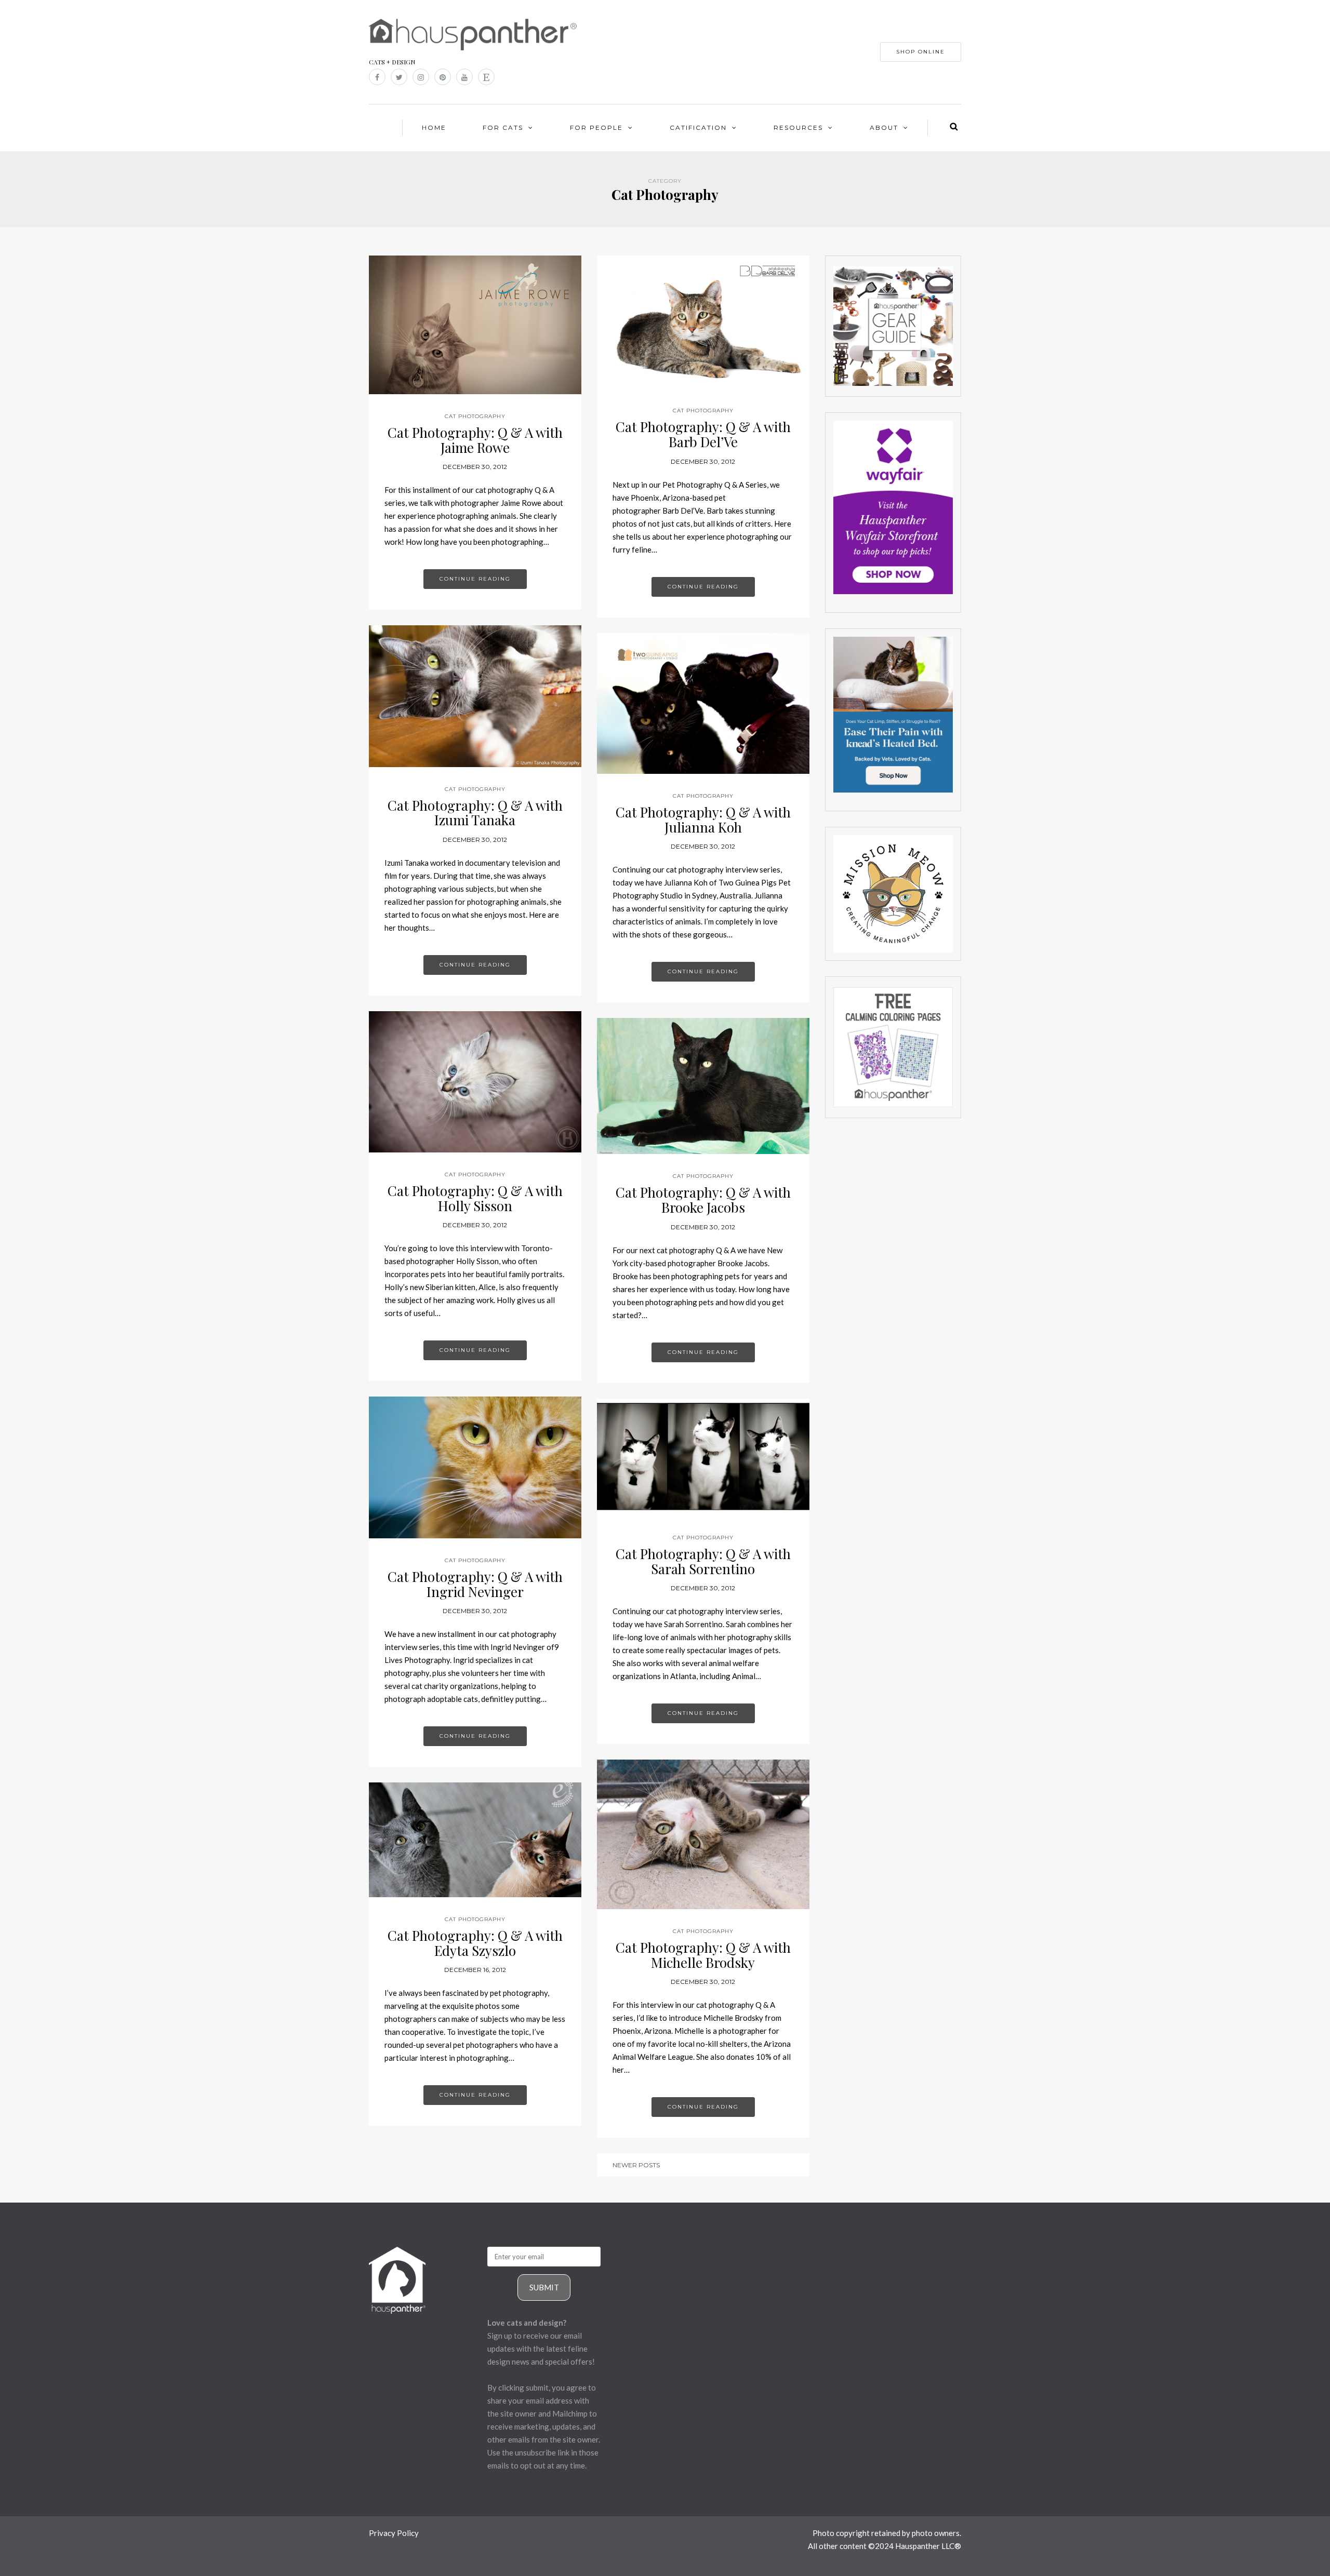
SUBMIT (544, 2287)
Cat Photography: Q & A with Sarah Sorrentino (703, 1561)
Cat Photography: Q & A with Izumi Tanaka (475, 813)
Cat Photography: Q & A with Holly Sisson (475, 1198)
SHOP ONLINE (921, 52)
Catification (698, 128)
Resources (798, 128)
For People (596, 128)
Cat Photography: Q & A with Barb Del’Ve (703, 434)
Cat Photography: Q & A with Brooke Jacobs (703, 1200)
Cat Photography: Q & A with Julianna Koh (703, 820)
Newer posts (636, 2165)
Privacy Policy (394, 2533)
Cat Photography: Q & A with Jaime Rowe (475, 440)
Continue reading (475, 579)
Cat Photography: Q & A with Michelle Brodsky (703, 1955)
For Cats (503, 128)
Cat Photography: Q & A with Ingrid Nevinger (475, 1584)
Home (434, 128)
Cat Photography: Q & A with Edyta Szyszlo (475, 1943)
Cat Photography (475, 416)
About (884, 128)
